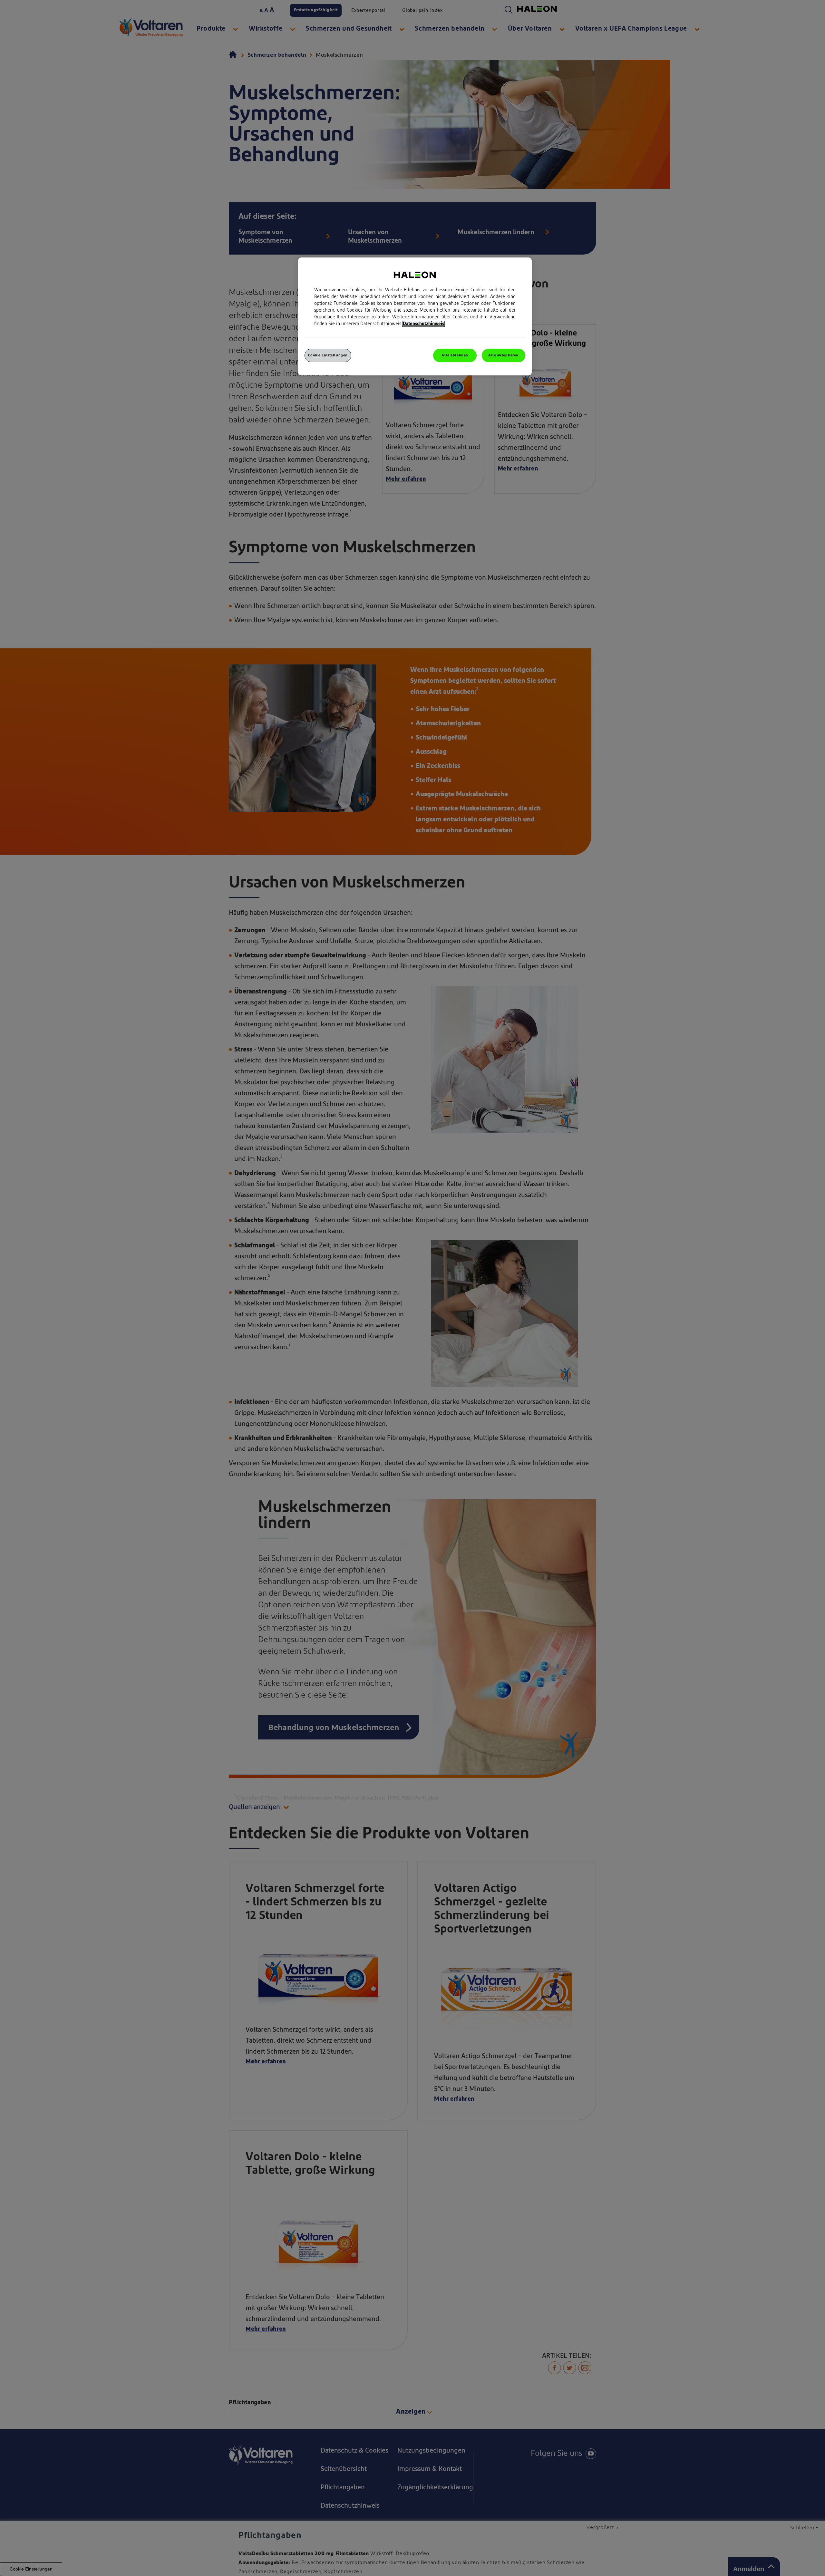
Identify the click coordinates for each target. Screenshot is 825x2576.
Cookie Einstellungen (328, 355)
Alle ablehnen (455, 355)
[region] (415, 316)
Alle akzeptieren (503, 355)
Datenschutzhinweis (423, 324)
